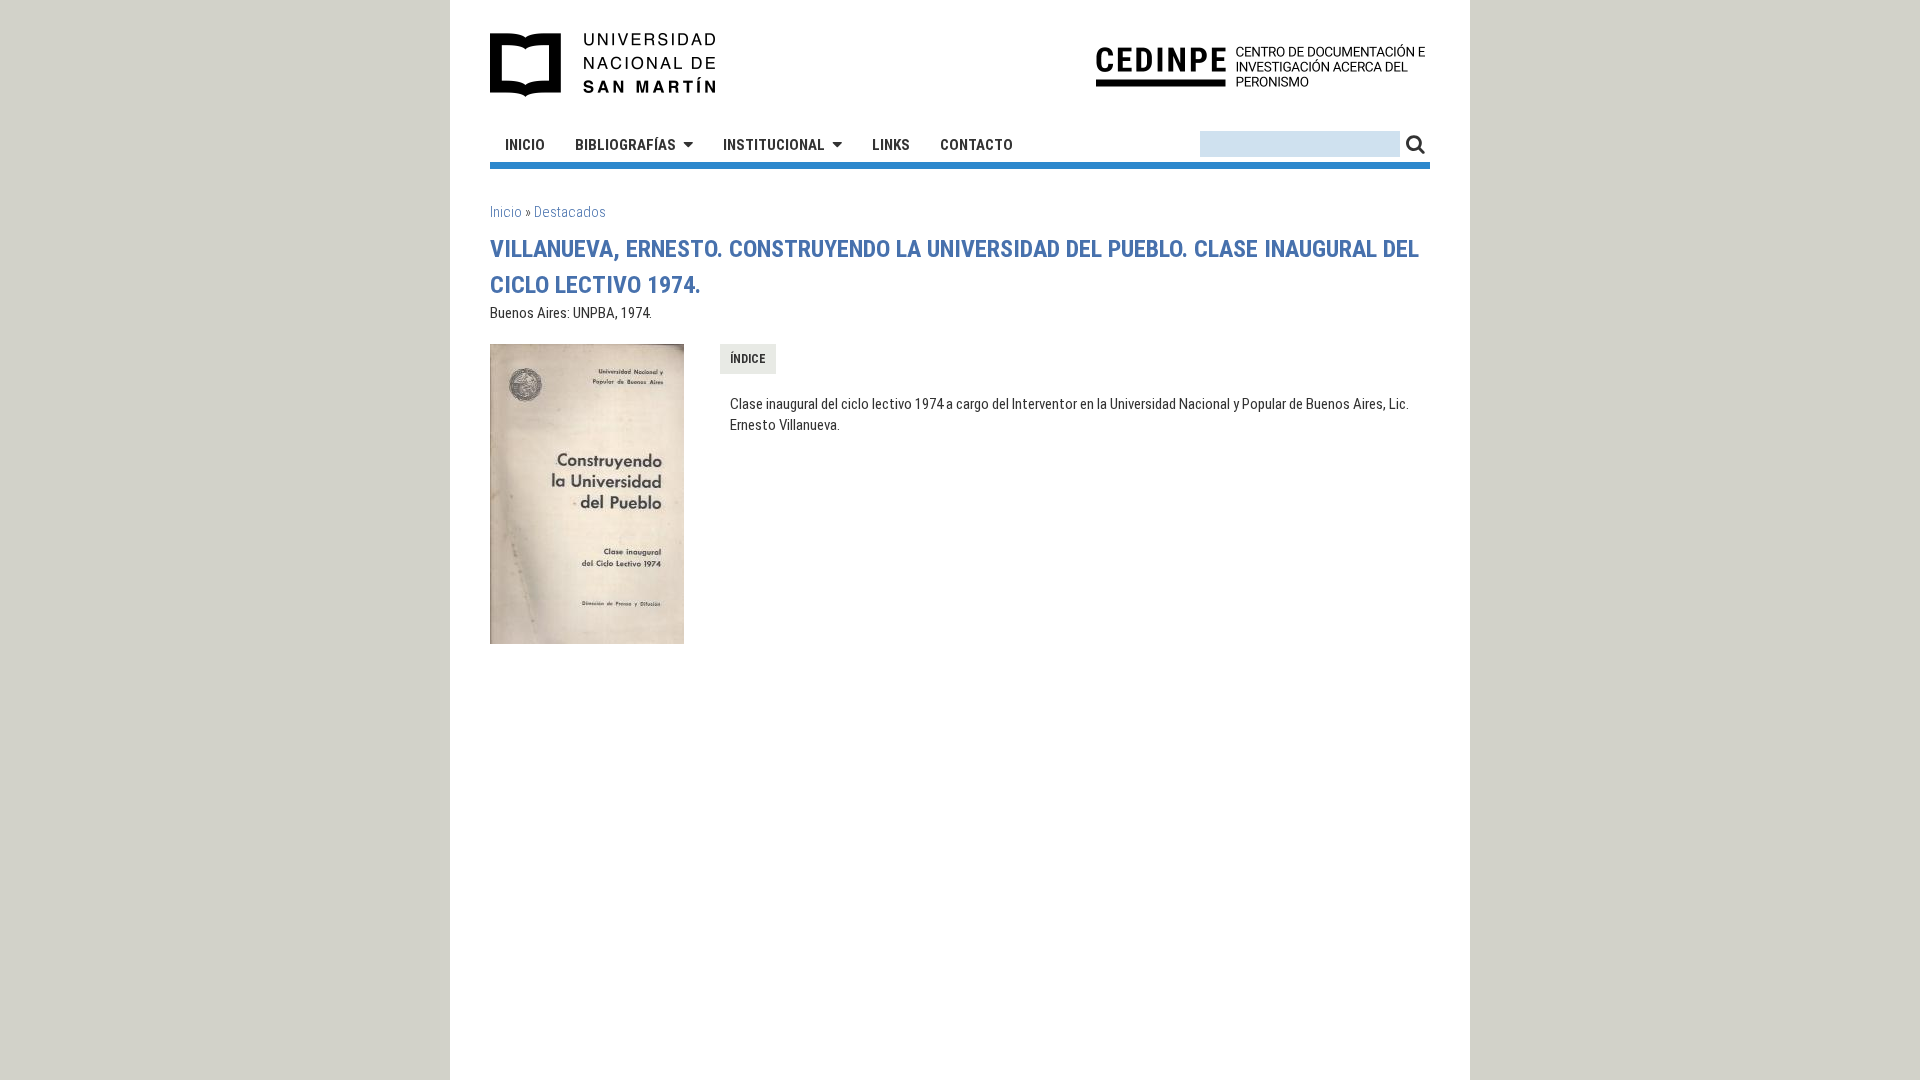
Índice (748, 359)
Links (891, 145)
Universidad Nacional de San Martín (603, 65)
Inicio (525, 145)
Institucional (774, 145)
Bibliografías (625, 145)
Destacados (570, 212)
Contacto (976, 145)
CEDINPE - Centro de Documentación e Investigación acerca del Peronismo (1260, 65)
